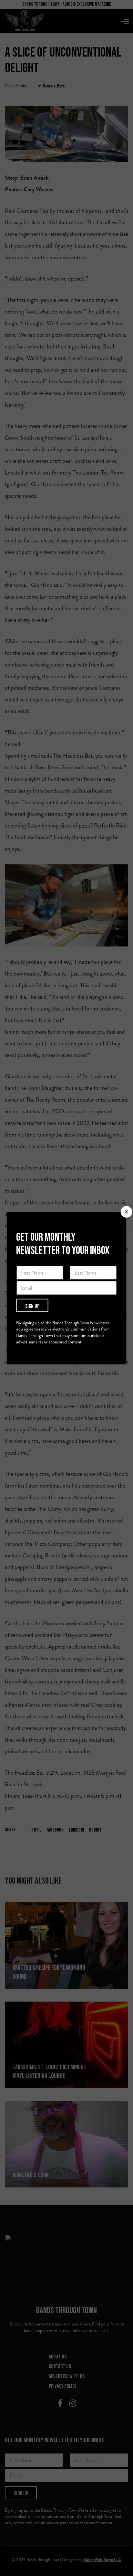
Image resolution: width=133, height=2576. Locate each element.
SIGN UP (32, 1306)
